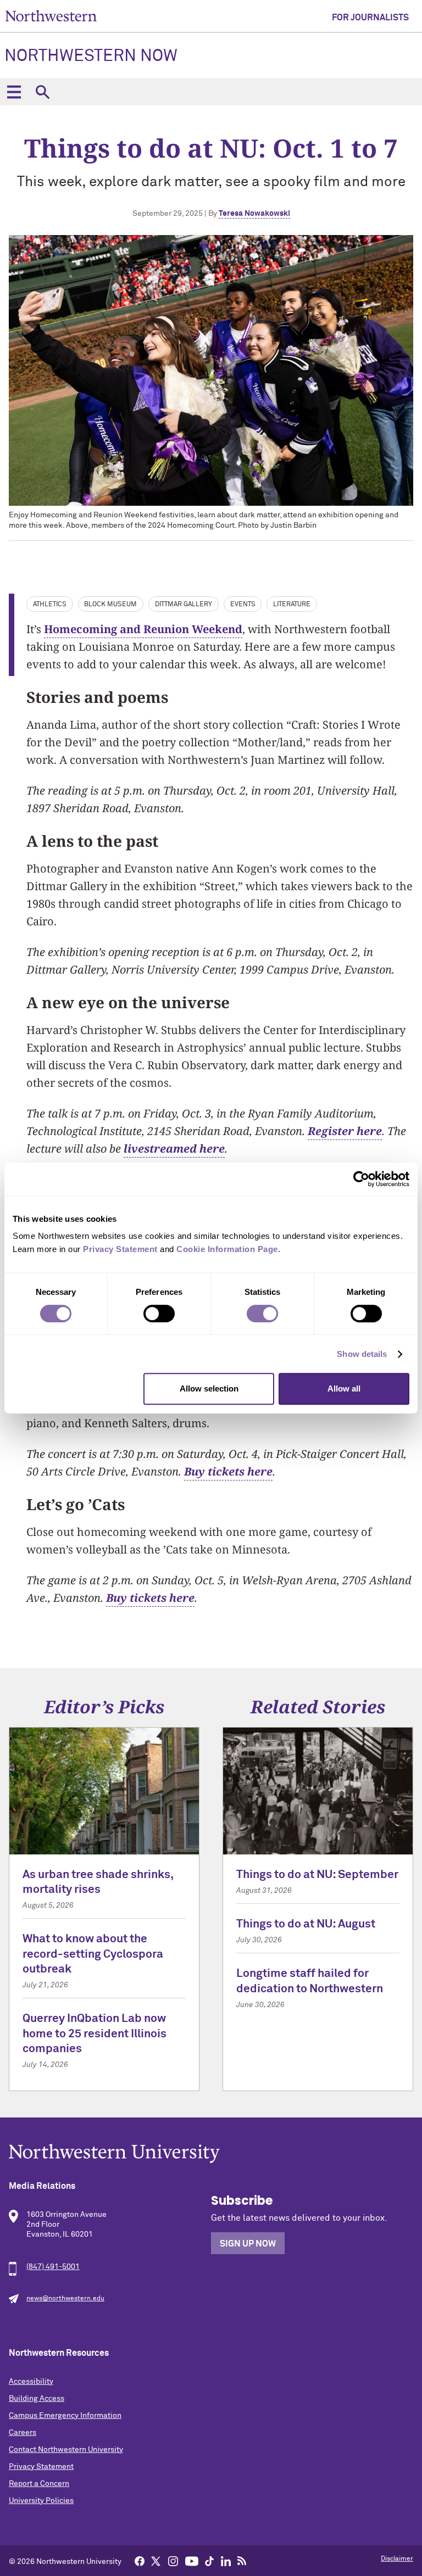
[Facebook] (140, 2561)
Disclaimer (397, 2559)
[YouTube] (192, 2561)
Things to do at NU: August (306, 1924)
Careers (23, 2433)
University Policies (41, 2501)
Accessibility (31, 2382)
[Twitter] (156, 2561)
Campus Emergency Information (65, 2416)
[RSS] (242, 2561)
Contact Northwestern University (66, 2450)
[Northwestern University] (211, 2153)
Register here (345, 1131)
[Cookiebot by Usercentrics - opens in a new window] (361, 1179)
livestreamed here (174, 1149)
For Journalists (370, 18)
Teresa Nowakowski (254, 214)
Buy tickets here (228, 1471)
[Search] (42, 92)
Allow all (344, 1388)
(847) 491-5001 (53, 2267)
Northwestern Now (91, 57)
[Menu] (14, 92)
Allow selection (209, 1388)
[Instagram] (173, 2561)
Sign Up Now (248, 2244)
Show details (362, 1354)
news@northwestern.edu (65, 2299)
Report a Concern (39, 2484)
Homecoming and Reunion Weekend (143, 629)
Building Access (37, 2399)
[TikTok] (209, 2561)
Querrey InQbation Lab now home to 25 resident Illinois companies (95, 2034)
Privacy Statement (41, 2467)
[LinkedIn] (226, 2561)
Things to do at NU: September (317, 1875)
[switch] (159, 1314)
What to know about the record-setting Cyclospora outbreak (93, 1954)
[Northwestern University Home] (51, 16)
